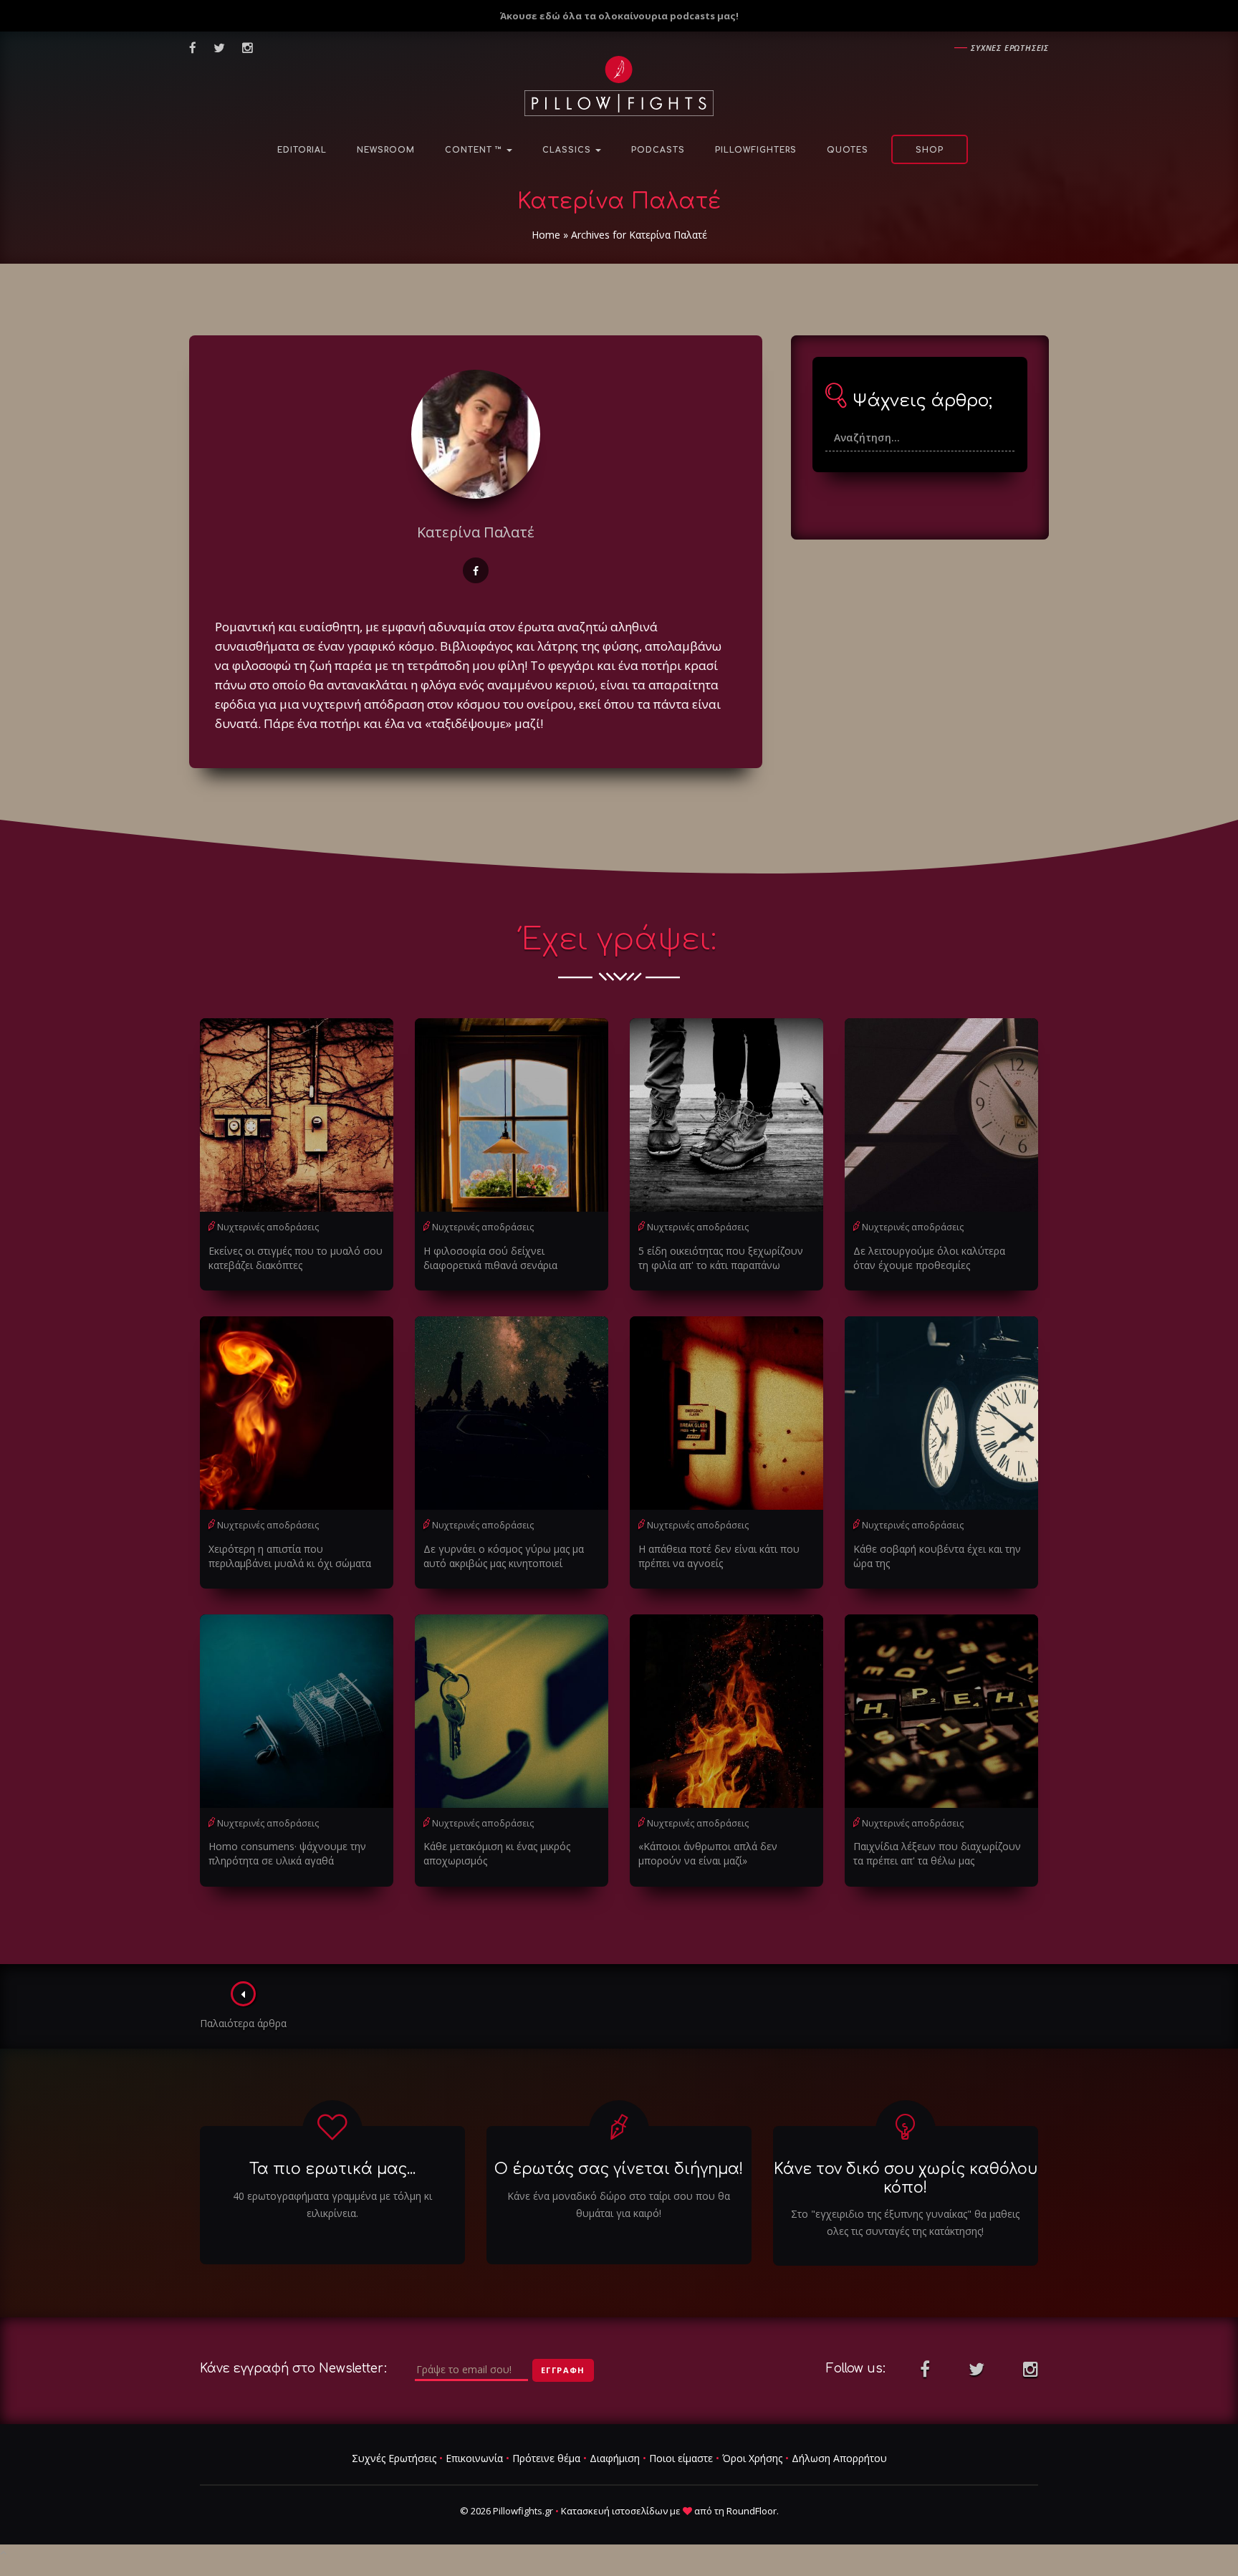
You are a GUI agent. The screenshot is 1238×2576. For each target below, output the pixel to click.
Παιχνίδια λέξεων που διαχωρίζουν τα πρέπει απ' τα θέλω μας (937, 1853)
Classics (568, 150)
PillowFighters (756, 150)
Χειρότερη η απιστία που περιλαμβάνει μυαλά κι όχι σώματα (290, 1556)
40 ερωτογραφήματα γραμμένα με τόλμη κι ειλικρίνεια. (332, 2204)
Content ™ (475, 150)
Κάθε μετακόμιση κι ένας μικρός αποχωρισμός (497, 1853)
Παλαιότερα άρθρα (243, 2023)
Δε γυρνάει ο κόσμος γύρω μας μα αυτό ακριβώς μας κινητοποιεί (504, 1556)
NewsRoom (386, 150)
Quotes (848, 150)
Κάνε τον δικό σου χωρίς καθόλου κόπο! (906, 2178)
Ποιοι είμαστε (681, 2458)
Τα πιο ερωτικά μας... (332, 2169)
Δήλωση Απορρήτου (839, 2458)
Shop (930, 150)
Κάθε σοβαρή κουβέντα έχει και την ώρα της (937, 1556)
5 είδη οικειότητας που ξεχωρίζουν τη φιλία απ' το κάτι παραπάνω (721, 1258)
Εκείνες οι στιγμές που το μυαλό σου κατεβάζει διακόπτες (296, 1258)
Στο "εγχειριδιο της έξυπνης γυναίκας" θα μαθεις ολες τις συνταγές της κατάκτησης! (905, 2222)
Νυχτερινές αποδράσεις (268, 1227)
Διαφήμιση (615, 2458)
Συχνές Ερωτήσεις (394, 2458)
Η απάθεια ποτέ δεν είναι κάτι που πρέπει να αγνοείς (719, 1556)
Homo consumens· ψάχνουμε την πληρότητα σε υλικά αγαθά (287, 1853)
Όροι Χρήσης (752, 2458)
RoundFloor (752, 2511)
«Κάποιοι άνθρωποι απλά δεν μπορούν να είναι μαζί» (708, 1853)
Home (546, 235)
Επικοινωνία (474, 2458)
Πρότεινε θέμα (546, 2458)
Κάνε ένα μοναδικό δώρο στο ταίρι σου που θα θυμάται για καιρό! (619, 2204)
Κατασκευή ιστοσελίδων (614, 2511)
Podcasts (658, 150)
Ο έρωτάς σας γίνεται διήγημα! (619, 2169)
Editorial (302, 150)
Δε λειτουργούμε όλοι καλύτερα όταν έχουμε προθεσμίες (929, 1258)
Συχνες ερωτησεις (1010, 48)
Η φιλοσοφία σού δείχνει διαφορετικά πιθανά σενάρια (490, 1258)
